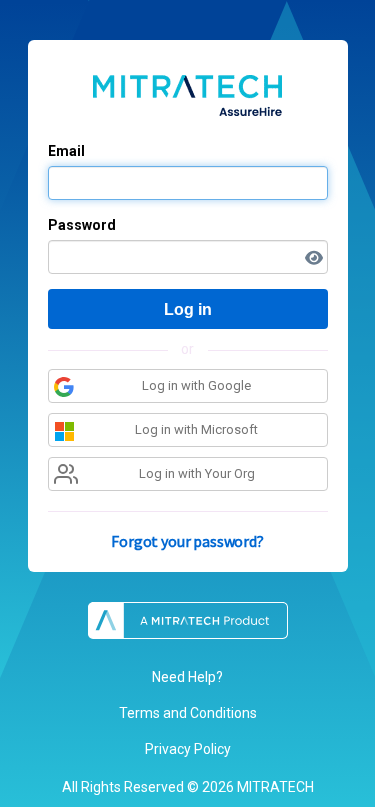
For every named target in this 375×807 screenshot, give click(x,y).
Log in (188, 309)
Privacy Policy (188, 749)
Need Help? (187, 677)
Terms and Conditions (188, 713)
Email (66, 151)
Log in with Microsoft (196, 429)
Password (82, 225)
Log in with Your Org (197, 473)
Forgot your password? (187, 541)
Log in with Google (196, 385)
